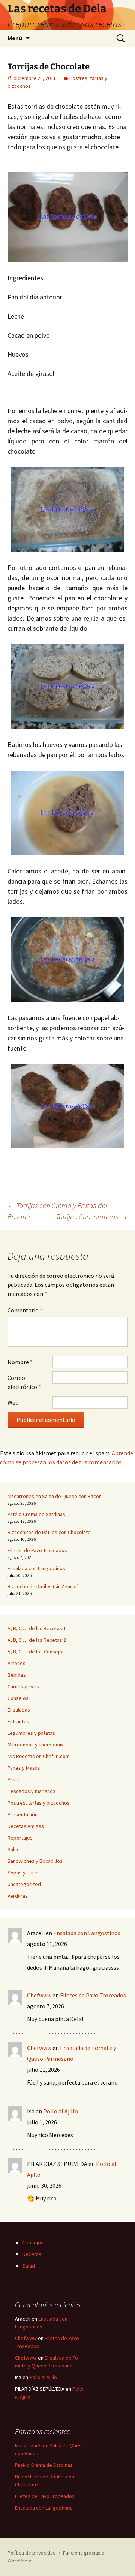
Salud (14, 1849)
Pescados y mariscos (31, 1791)
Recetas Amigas (26, 1826)
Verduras (18, 1896)
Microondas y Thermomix (35, 1745)
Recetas (32, 2254)
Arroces (16, 1663)
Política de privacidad (32, 2553)
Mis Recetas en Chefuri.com (39, 1756)
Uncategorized (24, 1884)
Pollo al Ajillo (61, 2111)
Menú (15, 38)
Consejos (18, 1698)
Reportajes (20, 1838)
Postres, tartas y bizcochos (39, 1803)
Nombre (20, 1362)
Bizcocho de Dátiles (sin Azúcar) (43, 1586)
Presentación (22, 1814)
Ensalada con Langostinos (36, 1568)
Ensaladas (19, 1710)
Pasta (14, 1779)
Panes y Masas (24, 1768)
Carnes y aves (23, 1686)
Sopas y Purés (24, 1873)
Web (13, 1402)
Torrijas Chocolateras (92, 1217)
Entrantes (18, 1721)
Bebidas (17, 1675)
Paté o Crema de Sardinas (36, 1514)
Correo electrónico (24, 1382)
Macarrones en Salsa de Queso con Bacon (55, 1496)
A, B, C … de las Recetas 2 (37, 1640)
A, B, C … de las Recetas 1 (37, 1628)
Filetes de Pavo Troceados (37, 1550)
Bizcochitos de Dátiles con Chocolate (49, 1532)
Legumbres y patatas (31, 1733)
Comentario (25, 1310)
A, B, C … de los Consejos (36, 1652)
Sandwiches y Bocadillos (35, 1861)
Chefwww (39, 1995)
